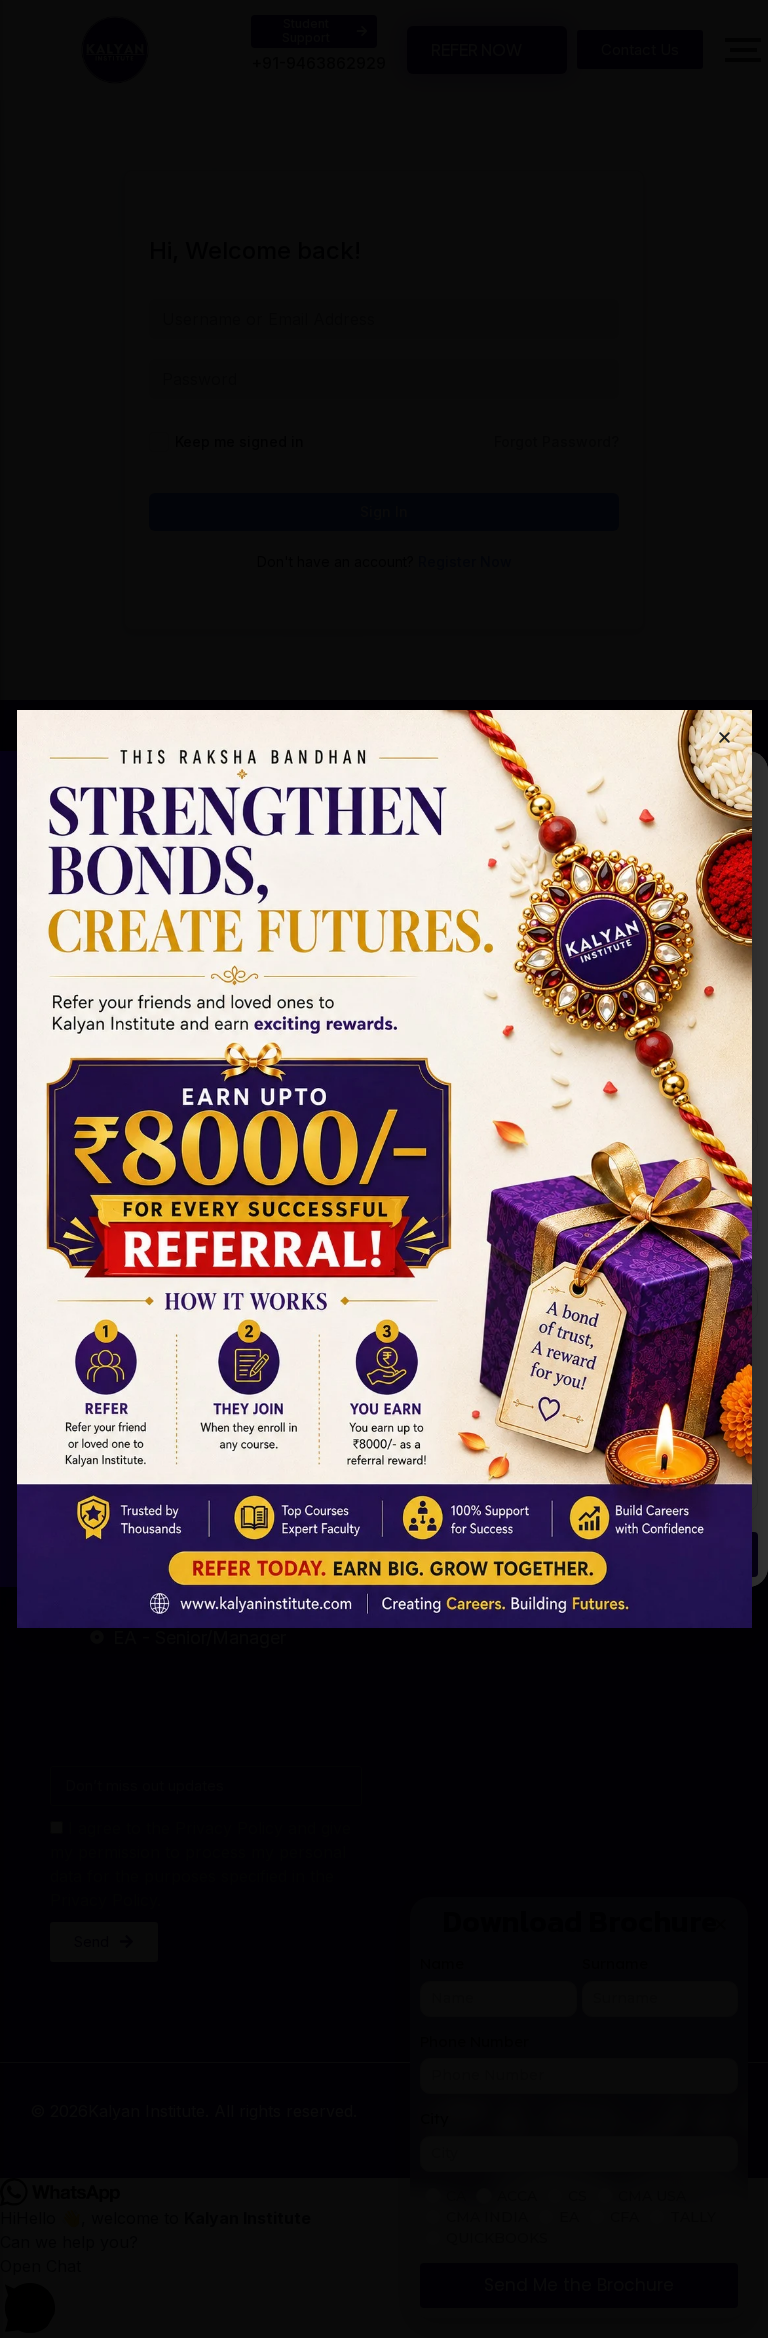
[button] (724, 737)
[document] (384, 1169)
